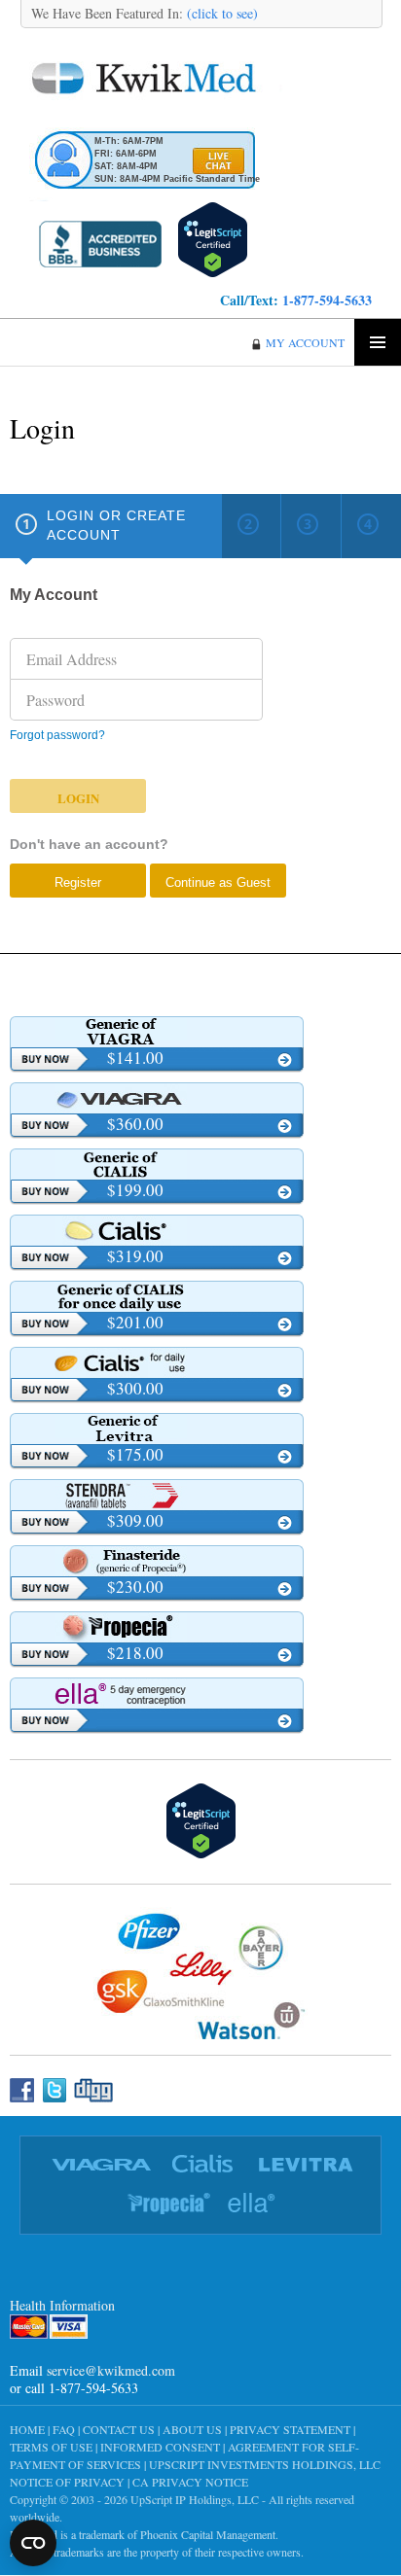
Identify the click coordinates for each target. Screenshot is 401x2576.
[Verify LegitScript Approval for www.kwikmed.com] (213, 237)
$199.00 (135, 1190)
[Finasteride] (157, 1561)
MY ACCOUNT (305, 342)
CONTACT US (119, 2429)
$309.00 (135, 1520)
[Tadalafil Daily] (157, 1296)
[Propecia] (157, 1627)
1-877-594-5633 (327, 300)
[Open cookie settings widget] (33, 2543)
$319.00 (135, 1256)
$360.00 (135, 1124)
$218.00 (135, 1653)
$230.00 (135, 1587)
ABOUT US (192, 2429)
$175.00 (135, 1454)
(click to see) (220, 13)
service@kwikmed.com (111, 2370)
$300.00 (135, 1388)
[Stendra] (157, 1495)
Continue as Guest (218, 882)
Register (78, 882)
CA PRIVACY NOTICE (190, 2482)
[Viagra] (157, 1098)
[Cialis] (157, 1230)
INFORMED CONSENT (160, 2447)
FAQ (64, 2429)
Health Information (62, 2305)
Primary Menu (378, 342)
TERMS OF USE (51, 2447)
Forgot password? (57, 735)
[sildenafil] (157, 1032)
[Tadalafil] (157, 1164)
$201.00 (135, 1322)
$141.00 (135, 1058)
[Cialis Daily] (157, 1362)
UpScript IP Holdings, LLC (195, 2499)
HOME (27, 2429)
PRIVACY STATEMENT (290, 2429)
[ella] (157, 1693)
